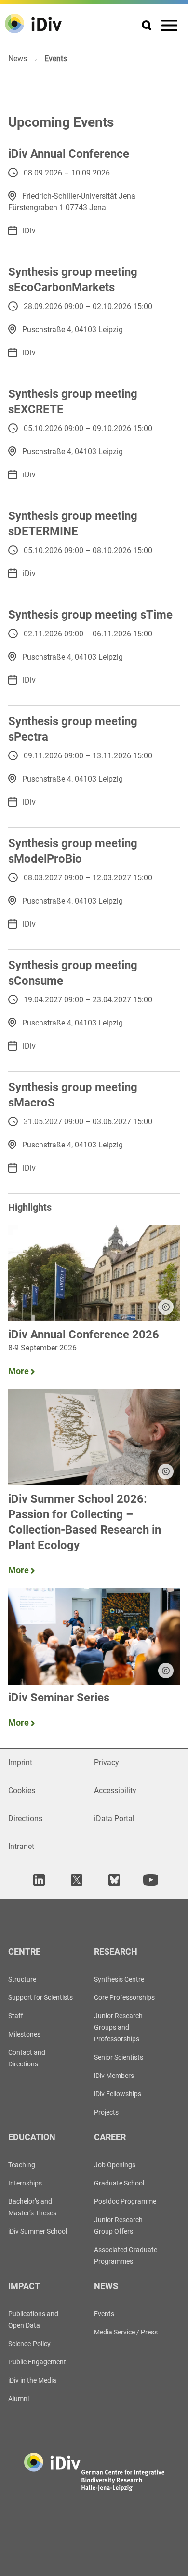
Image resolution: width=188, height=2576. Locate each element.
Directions (25, 1818)
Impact (24, 2286)
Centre (24, 1951)
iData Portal (114, 1818)
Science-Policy (29, 2344)
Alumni (19, 2399)
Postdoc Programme (125, 2201)
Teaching (22, 2165)
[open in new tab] (38, 1880)
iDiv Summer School (38, 2231)
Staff (16, 2016)
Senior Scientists (119, 2057)
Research (116, 1951)
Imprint (20, 1762)
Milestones (24, 2034)
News (18, 59)
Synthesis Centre (119, 1979)
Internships (25, 2183)
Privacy (107, 1762)
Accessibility (115, 1790)
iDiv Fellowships (118, 2094)
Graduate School (119, 2183)
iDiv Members (114, 2076)
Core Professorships (124, 1997)
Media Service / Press (126, 2332)
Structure (22, 1979)
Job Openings (115, 2165)
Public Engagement (37, 2362)
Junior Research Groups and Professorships (118, 2027)
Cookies (22, 1790)
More (20, 1371)
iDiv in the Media (32, 2380)
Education (32, 2137)
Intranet (21, 1846)
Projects (106, 2112)
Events (104, 2314)
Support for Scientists (40, 1997)
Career (110, 2137)
